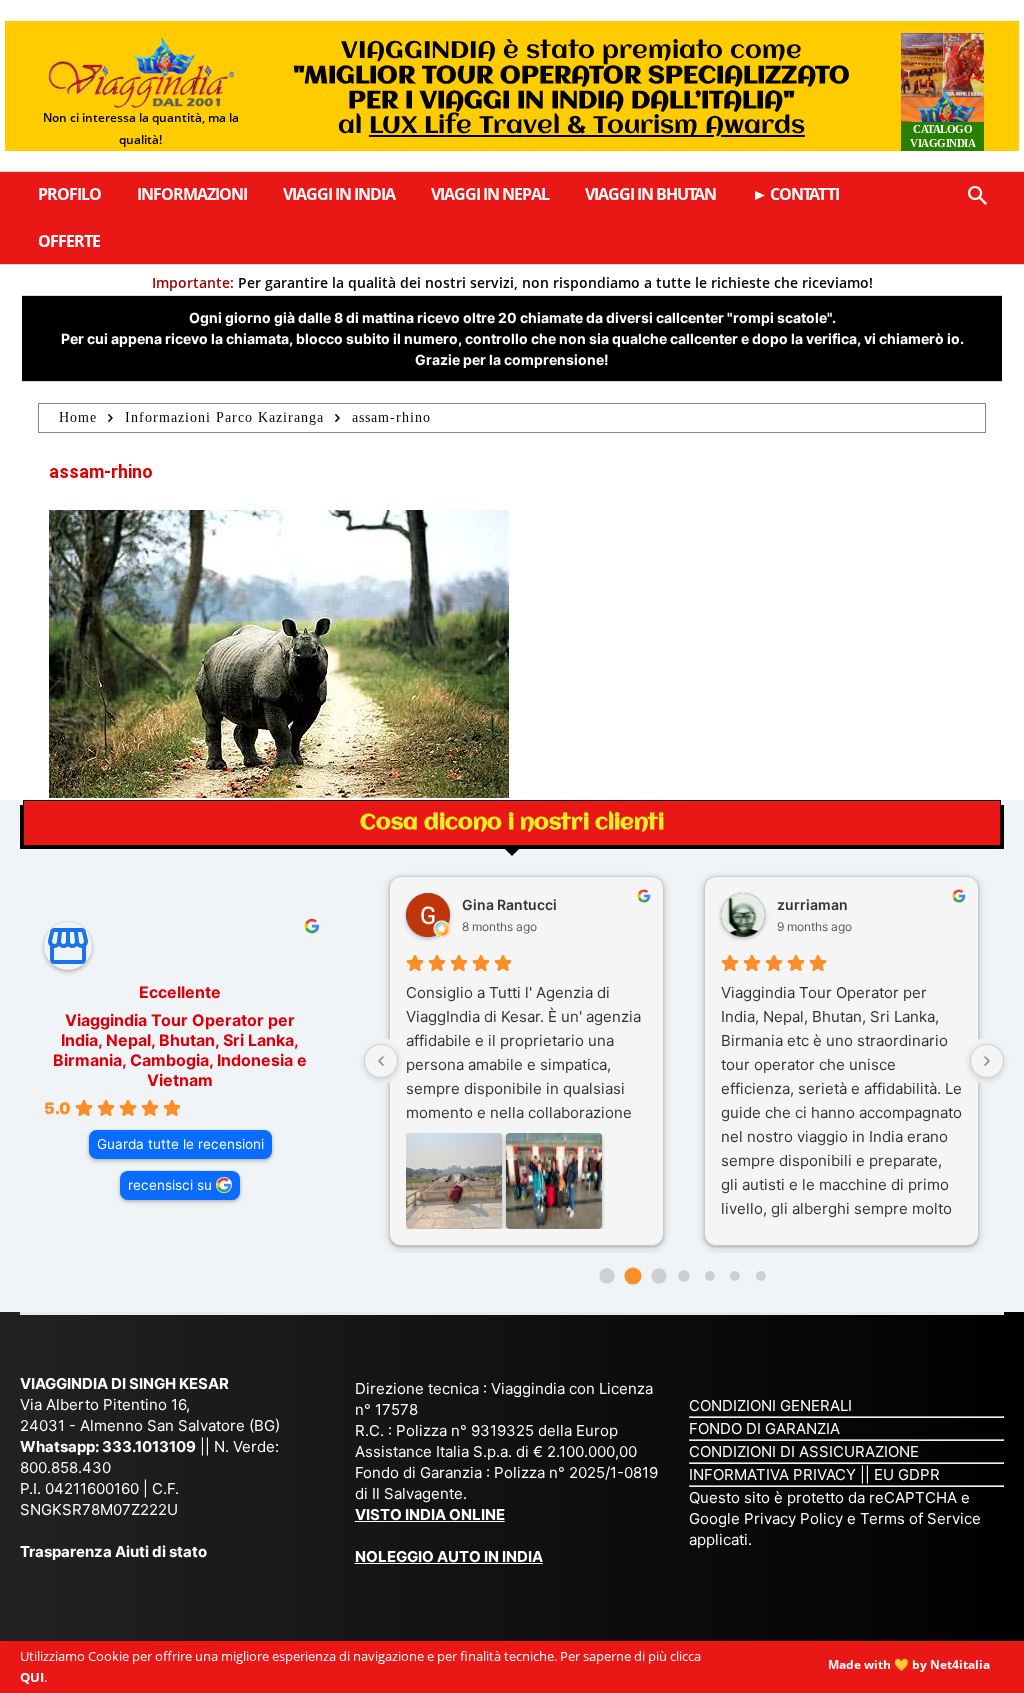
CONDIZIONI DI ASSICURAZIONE (804, 1451)
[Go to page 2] (658, 1275)
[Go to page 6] (761, 1276)
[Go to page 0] (607, 1275)
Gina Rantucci (509, 904)
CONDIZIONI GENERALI (770, 1405)
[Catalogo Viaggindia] (942, 92)
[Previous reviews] (381, 1061)
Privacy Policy (795, 1518)
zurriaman (812, 904)
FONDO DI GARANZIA (764, 1428)
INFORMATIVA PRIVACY (772, 1474)
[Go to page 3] (683, 1275)
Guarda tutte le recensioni (180, 1144)
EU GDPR (907, 1474)
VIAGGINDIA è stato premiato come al (571, 89)
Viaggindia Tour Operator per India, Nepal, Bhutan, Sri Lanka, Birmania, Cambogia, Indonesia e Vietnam (180, 1050)
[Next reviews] (987, 1061)
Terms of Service (920, 1518)
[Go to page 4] (710, 1276)
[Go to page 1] (632, 1276)
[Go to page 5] (735, 1276)
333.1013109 (149, 1446)
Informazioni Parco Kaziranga (224, 417)
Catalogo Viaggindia (942, 136)
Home (78, 417)
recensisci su (170, 1185)
